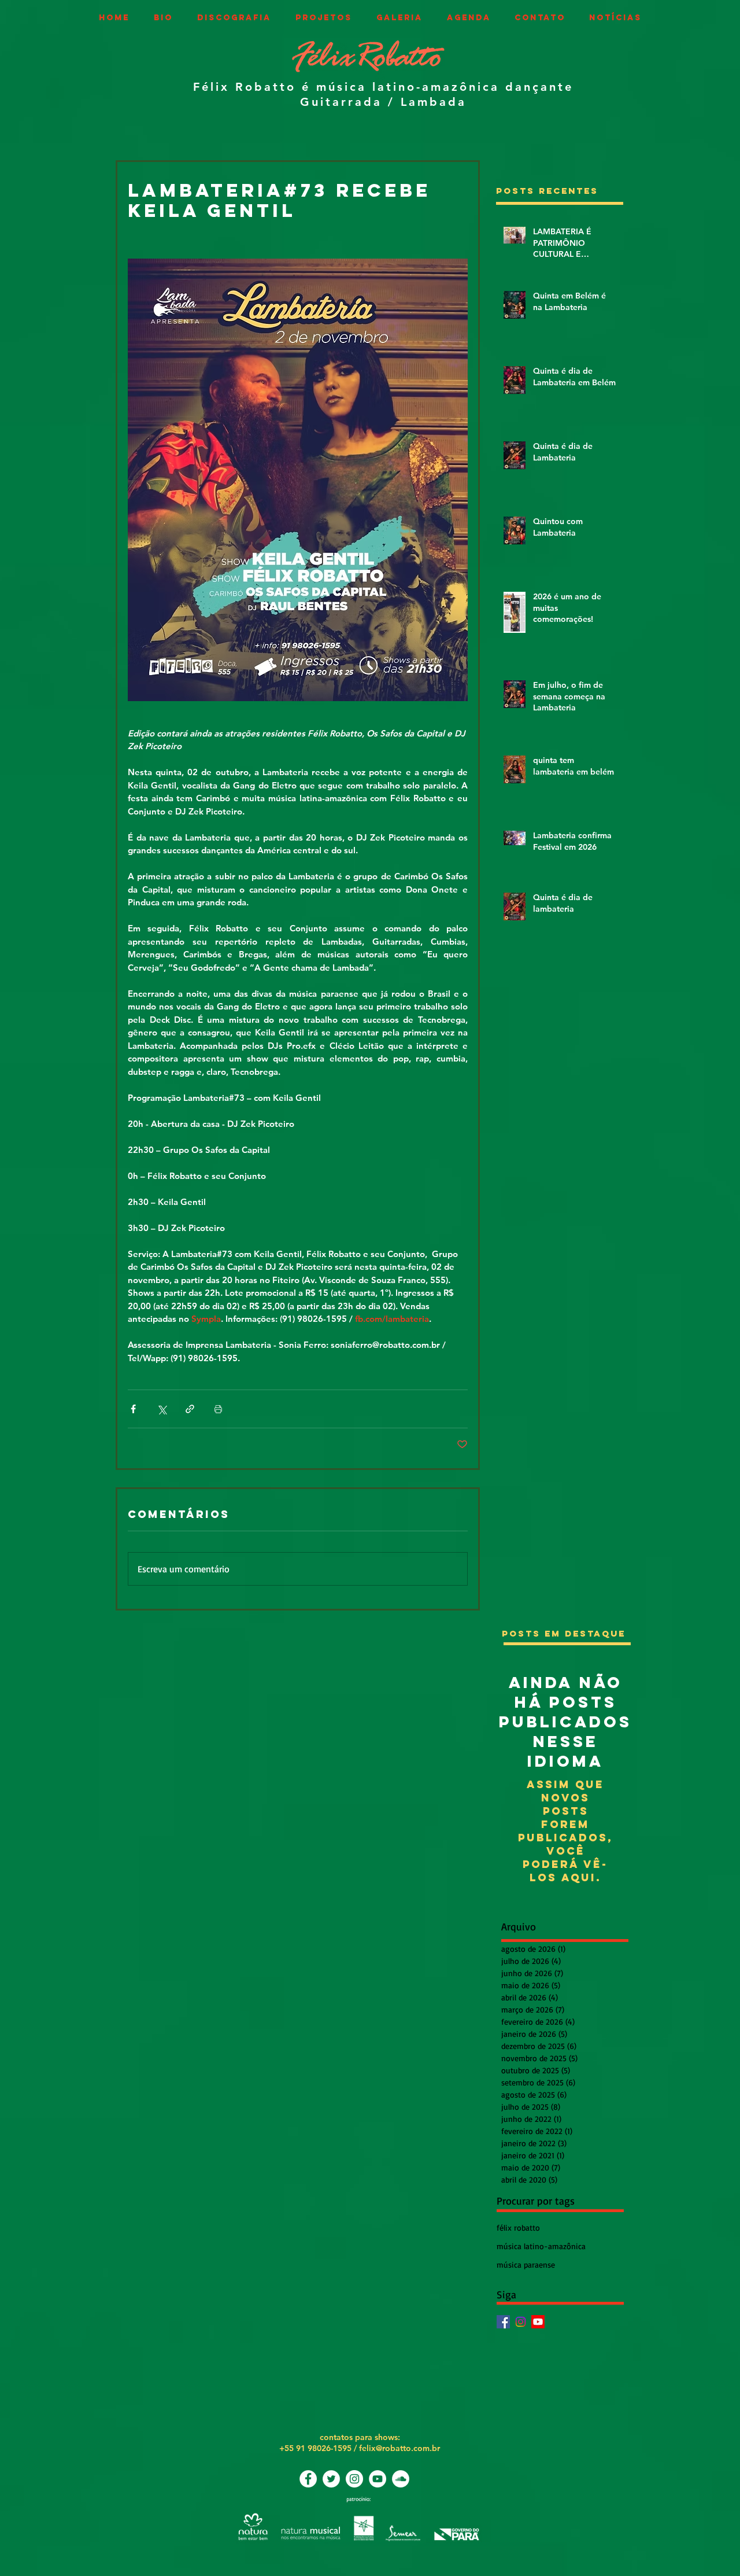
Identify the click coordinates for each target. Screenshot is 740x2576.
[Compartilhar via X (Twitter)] (162, 1409)
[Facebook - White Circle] (308, 2479)
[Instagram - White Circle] (354, 2479)
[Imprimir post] (218, 1409)
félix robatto (518, 2227)
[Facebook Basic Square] (503, 2322)
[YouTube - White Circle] (378, 2479)
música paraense (526, 2264)
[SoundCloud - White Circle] (401, 2479)
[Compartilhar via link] (190, 1409)
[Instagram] (521, 2322)
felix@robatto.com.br (399, 2448)
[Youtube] (538, 2322)
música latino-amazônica (541, 2246)
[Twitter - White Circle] (331, 2479)
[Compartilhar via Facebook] (133, 1409)
